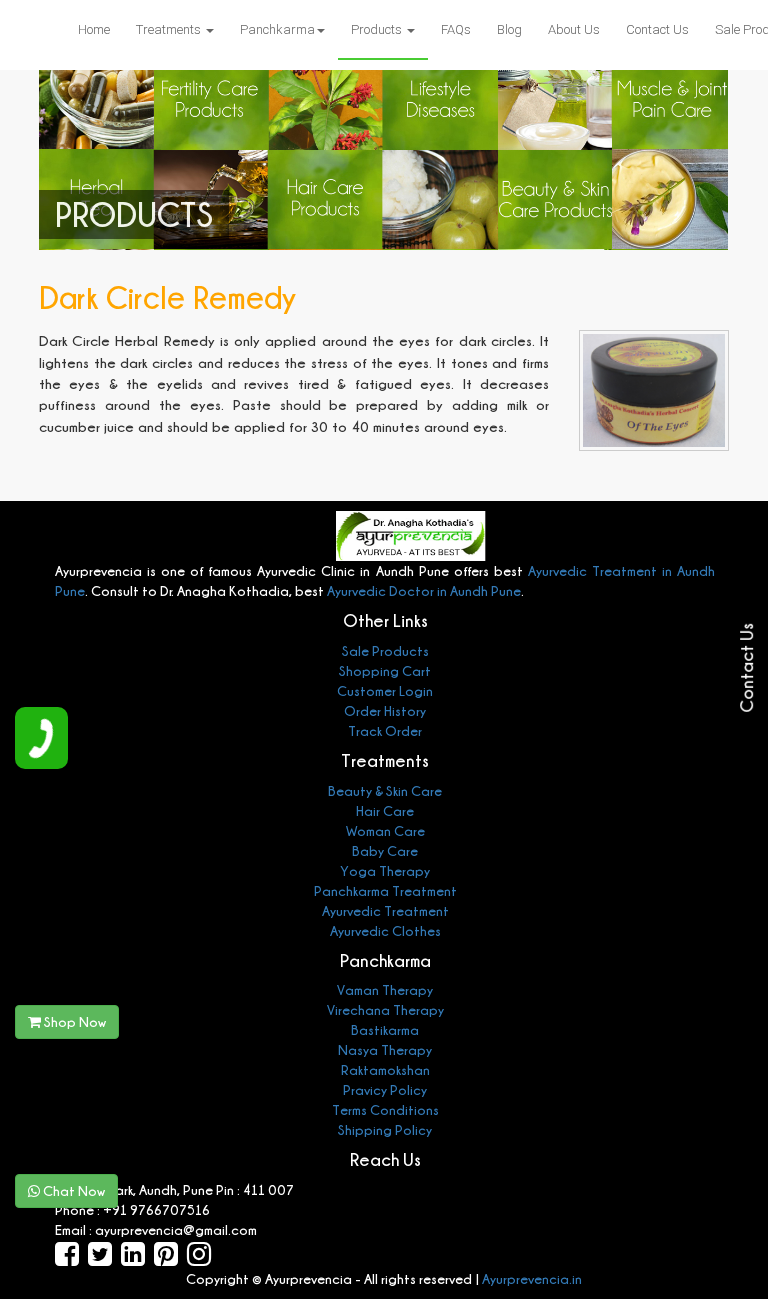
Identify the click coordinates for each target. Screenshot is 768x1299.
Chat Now (72, 1190)
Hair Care (385, 810)
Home (94, 29)
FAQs (456, 29)
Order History (385, 710)
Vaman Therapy (385, 989)
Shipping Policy (385, 1129)
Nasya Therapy (385, 1049)
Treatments (170, 29)
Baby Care (385, 850)
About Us (574, 29)
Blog (509, 29)
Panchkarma (277, 29)
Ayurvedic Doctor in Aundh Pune (422, 590)
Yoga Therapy (385, 870)
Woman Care (385, 830)
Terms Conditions (385, 1109)
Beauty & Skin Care (385, 790)
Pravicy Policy (385, 1089)
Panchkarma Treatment (385, 890)
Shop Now (73, 1021)
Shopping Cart (385, 670)
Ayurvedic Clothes (385, 930)
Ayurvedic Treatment (385, 910)
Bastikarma (385, 1029)
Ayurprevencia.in (532, 1278)
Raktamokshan (385, 1069)
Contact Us (657, 29)
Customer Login (385, 690)
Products (378, 29)
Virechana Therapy (385, 1009)
